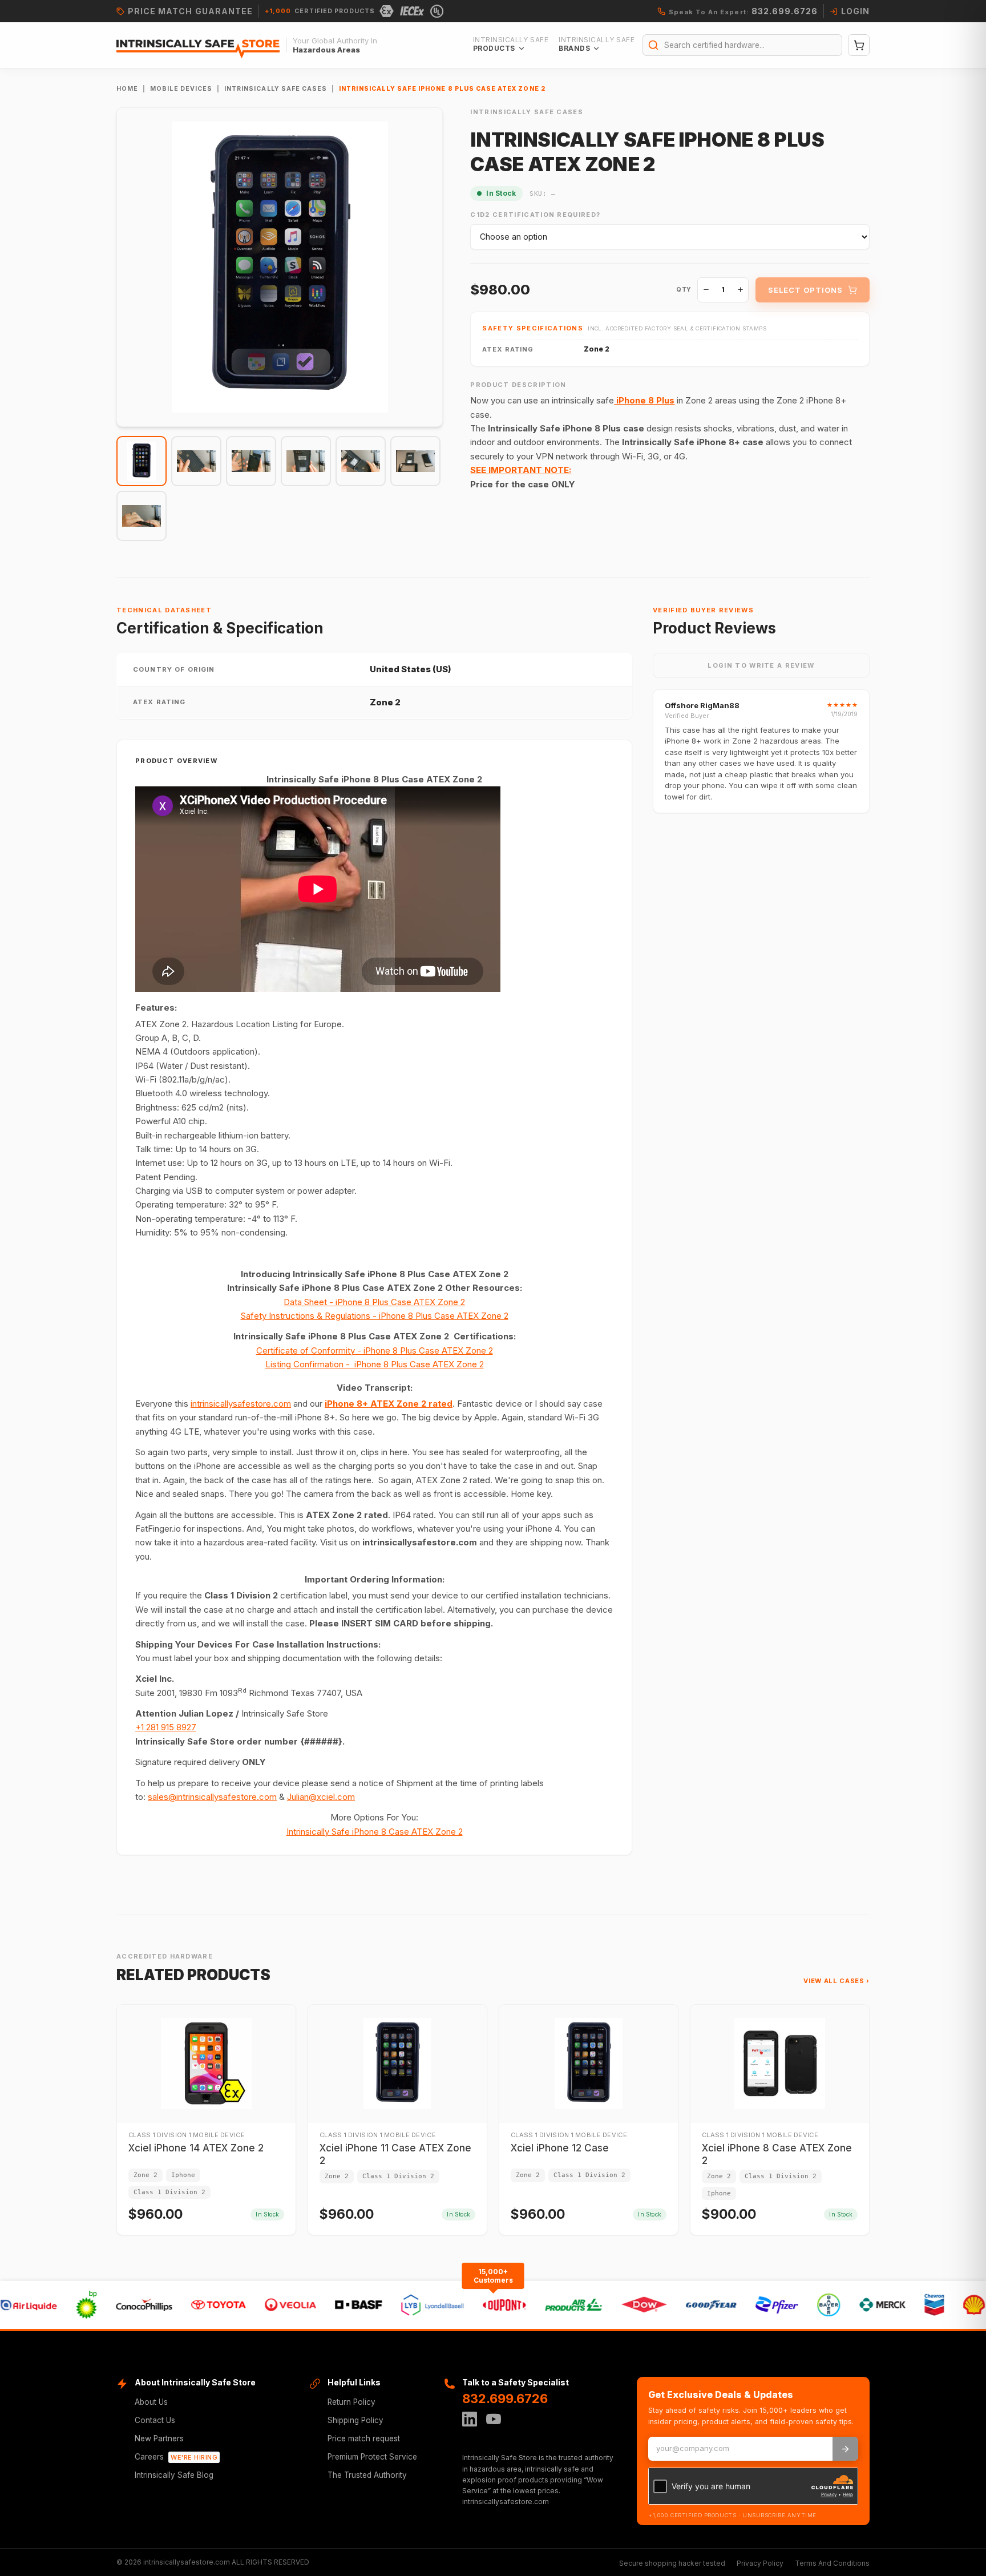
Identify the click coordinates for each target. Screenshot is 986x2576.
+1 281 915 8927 (166, 1727)
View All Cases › (837, 1981)
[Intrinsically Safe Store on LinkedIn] (470, 2419)
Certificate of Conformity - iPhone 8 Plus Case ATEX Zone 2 (375, 1350)
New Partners (159, 2438)
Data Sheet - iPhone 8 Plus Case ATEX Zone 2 (374, 1302)
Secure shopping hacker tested (672, 2563)
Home (127, 89)
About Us (151, 2402)
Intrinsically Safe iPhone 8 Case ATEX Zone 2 (375, 1832)
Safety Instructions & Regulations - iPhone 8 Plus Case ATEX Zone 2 (375, 1316)
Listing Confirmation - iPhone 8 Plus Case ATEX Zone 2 (375, 1364)
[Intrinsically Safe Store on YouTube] (494, 2419)
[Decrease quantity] (706, 290)
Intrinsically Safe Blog (174, 2475)
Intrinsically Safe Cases (276, 89)
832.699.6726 (505, 2399)
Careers (176, 2457)
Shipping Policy (355, 2420)
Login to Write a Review (761, 665)
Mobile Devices (181, 89)
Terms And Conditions (832, 2563)
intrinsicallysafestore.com (241, 1404)
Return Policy (351, 2402)
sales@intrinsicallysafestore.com (212, 1797)
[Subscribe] (845, 2449)
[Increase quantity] (740, 290)
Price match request (364, 2438)
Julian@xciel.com (321, 1797)
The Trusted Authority (367, 2475)
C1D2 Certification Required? (535, 215)
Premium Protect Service (372, 2457)
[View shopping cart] (859, 45)
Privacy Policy (760, 2563)
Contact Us (155, 2420)
